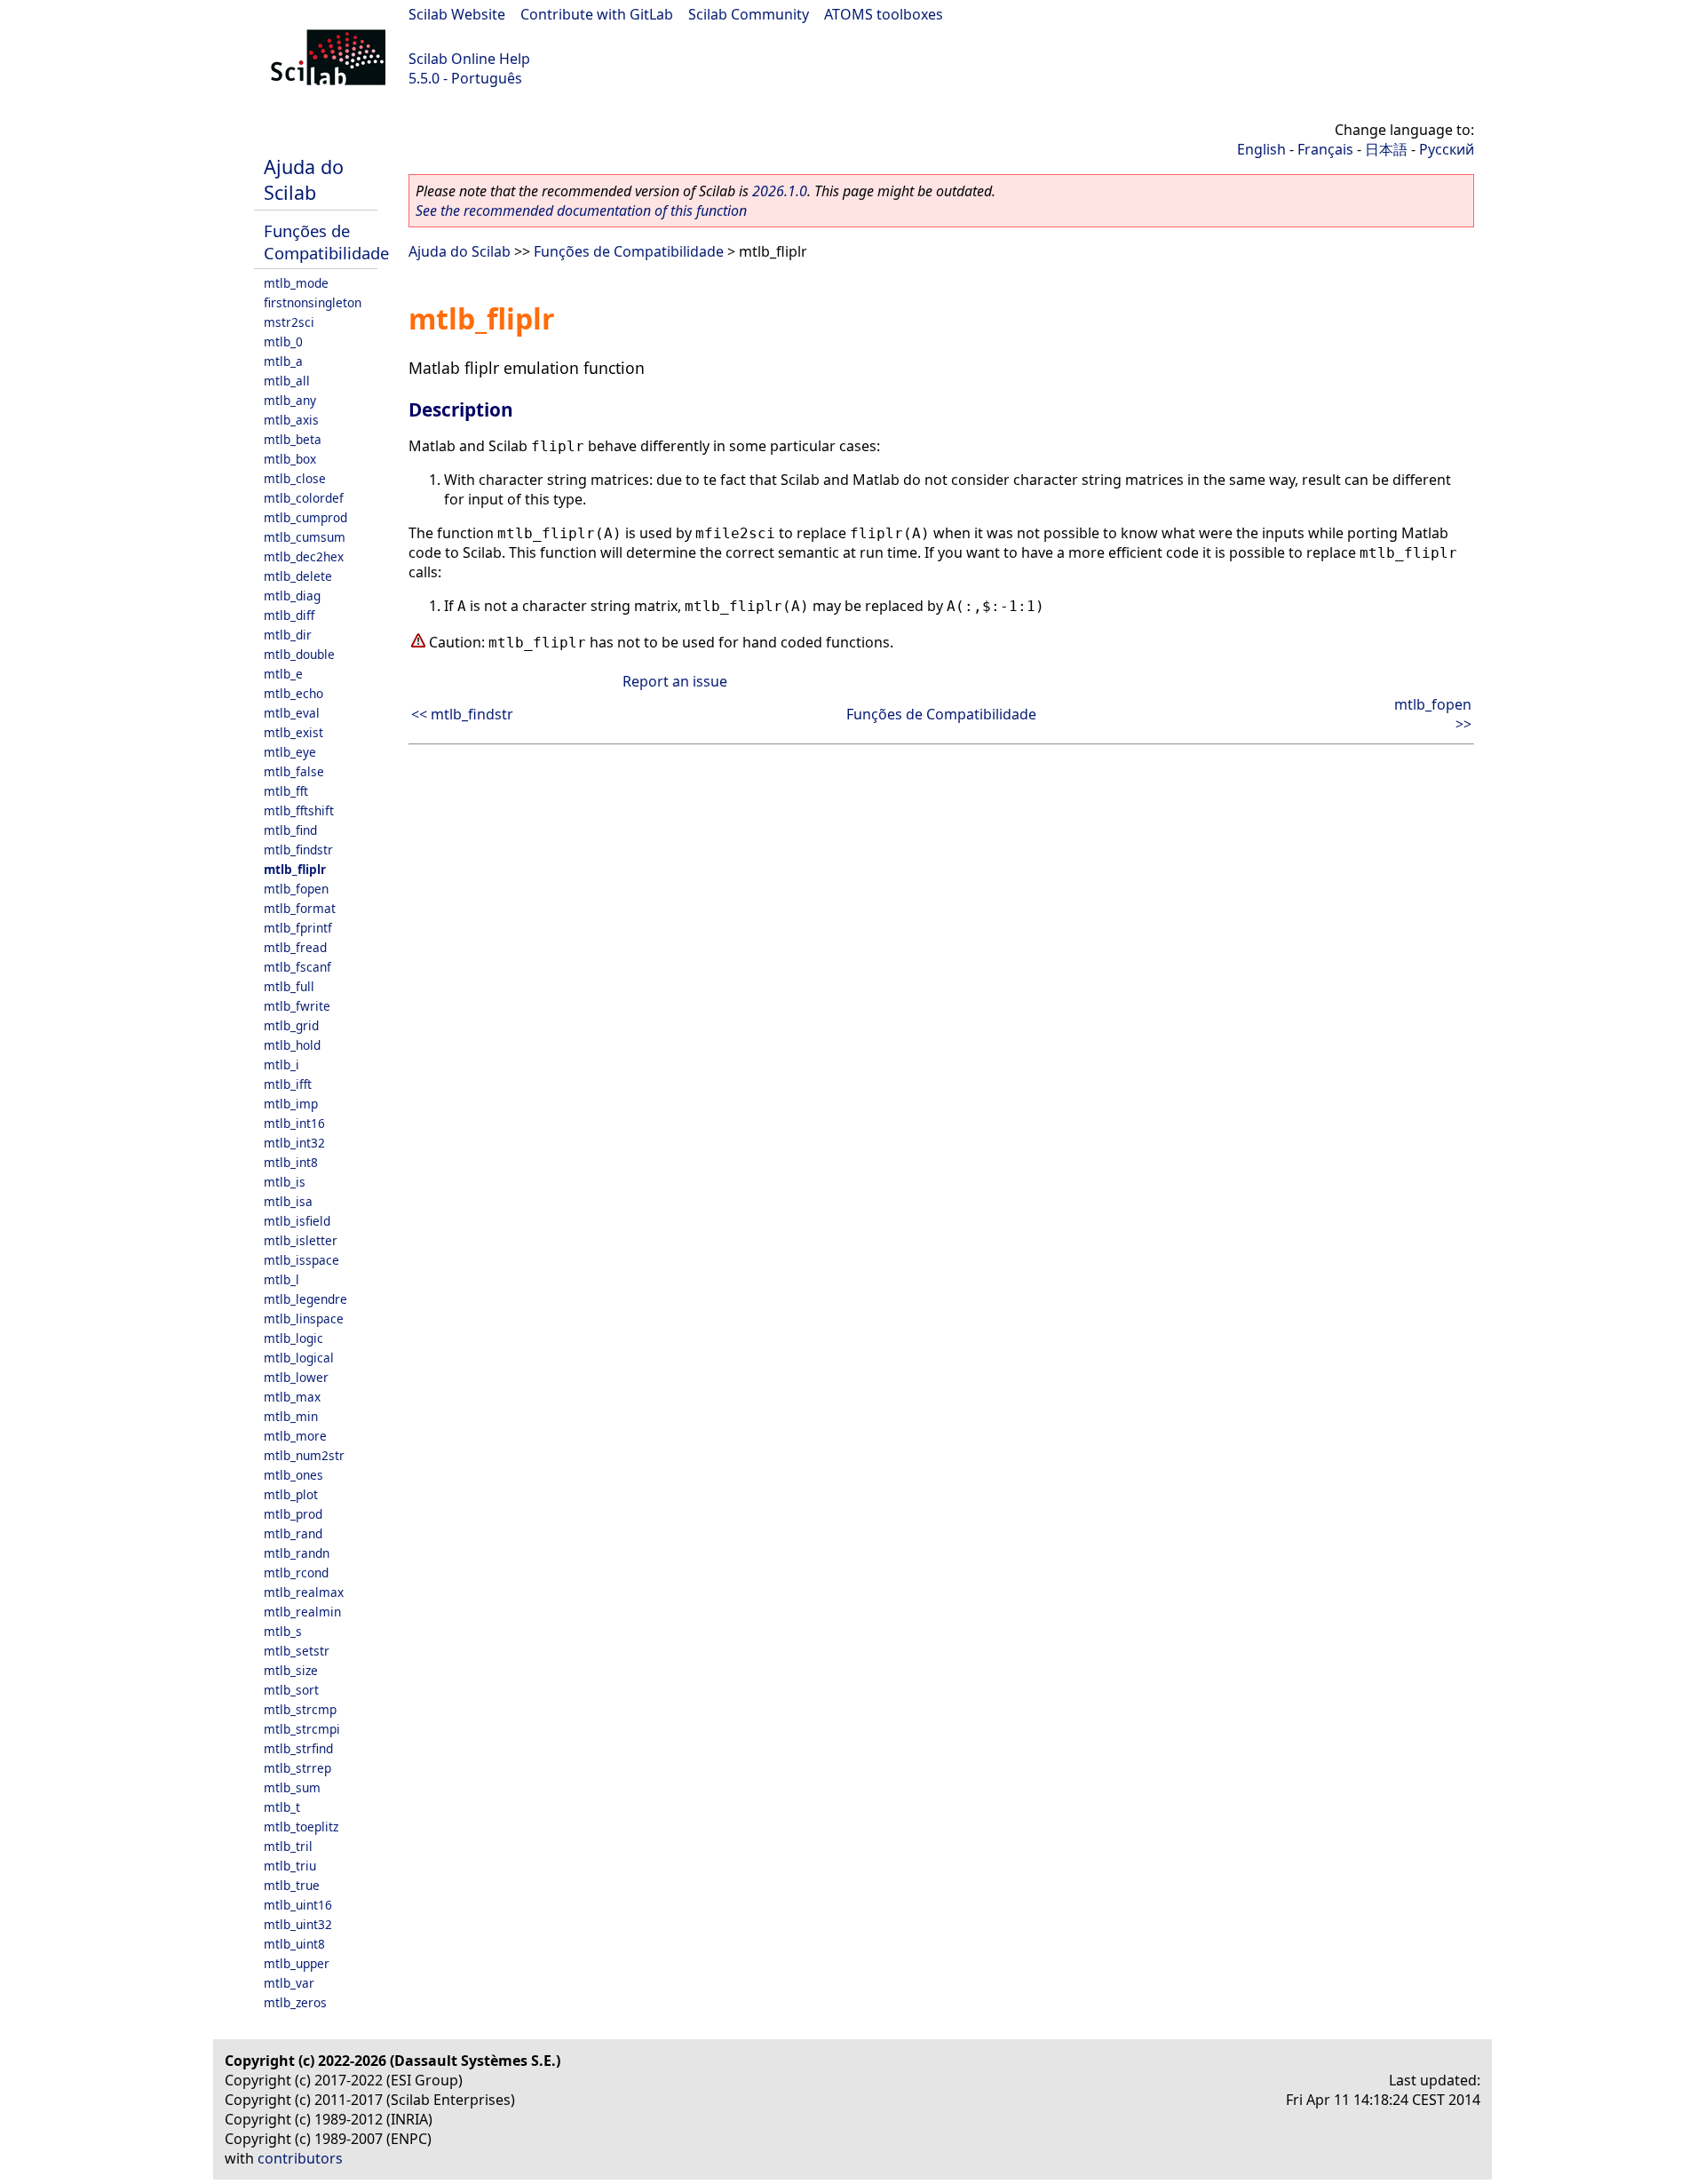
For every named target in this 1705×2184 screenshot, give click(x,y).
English (1261, 149)
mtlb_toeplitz (301, 1827)
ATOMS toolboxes (884, 14)
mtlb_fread (295, 947)
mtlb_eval (292, 713)
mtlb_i (282, 1064)
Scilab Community (749, 14)
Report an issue (675, 681)
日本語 (1386, 149)
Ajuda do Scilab (304, 179)
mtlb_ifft (288, 1084)
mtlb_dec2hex (304, 556)
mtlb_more (295, 1436)
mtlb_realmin (302, 1612)
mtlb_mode (296, 283)
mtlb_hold (292, 1045)
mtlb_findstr (298, 850)
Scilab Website (457, 14)
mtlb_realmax (304, 1592)
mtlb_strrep (297, 1768)
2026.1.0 (780, 191)
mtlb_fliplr (295, 869)
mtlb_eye (290, 752)
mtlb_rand (293, 1533)
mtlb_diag (292, 596)
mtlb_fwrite (297, 1006)
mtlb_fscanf (297, 967)
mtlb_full (289, 986)
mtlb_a (283, 361)
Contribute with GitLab (597, 14)
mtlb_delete (298, 576)
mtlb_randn (297, 1553)
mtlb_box (290, 459)
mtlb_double (299, 654)
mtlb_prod (293, 1514)
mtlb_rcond (296, 1572)
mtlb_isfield (297, 1221)
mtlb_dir (288, 635)
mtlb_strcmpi (302, 1729)
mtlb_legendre (305, 1299)
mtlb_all (287, 381)
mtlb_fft (286, 791)
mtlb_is (285, 1182)
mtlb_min (291, 1416)
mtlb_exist (293, 732)
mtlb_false (294, 771)
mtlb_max (292, 1397)
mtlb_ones (293, 1475)
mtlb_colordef (304, 498)
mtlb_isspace (301, 1260)
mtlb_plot (291, 1494)
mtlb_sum (292, 1787)
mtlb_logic (293, 1338)
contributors (300, 2158)
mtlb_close (295, 478)
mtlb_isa (288, 1201)
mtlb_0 (283, 341)
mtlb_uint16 (298, 1905)
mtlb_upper (297, 1963)
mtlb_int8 (291, 1162)
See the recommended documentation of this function (581, 210)
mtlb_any (290, 400)
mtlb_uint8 (294, 1944)
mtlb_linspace (304, 1318)
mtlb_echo (293, 693)
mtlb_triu (290, 1866)
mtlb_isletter (301, 1240)
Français (1325, 149)
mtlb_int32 (294, 1143)
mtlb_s (283, 1631)
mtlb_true (292, 1885)
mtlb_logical (299, 1358)
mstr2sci (289, 322)
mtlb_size (291, 1670)
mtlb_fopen (296, 889)
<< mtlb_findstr (462, 714)
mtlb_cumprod (305, 517)
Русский (1447, 149)
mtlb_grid (291, 1025)
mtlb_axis (291, 420)
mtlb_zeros (295, 2002)
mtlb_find (290, 830)
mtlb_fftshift (299, 810)
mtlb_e (283, 674)
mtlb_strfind (298, 1748)
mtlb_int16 (294, 1123)
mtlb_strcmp (300, 1709)
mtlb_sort (291, 1690)
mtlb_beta (293, 439)
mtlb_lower (296, 1377)
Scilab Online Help (469, 59)
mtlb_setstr (297, 1651)
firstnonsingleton (313, 302)
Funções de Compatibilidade (326, 242)
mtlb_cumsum (305, 537)
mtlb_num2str (304, 1455)
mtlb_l (282, 1279)
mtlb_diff (289, 615)
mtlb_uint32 (298, 1924)
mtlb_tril (288, 1846)
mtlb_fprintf (298, 928)
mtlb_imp (291, 1104)
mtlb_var (289, 1983)
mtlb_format (300, 908)
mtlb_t (282, 1807)
